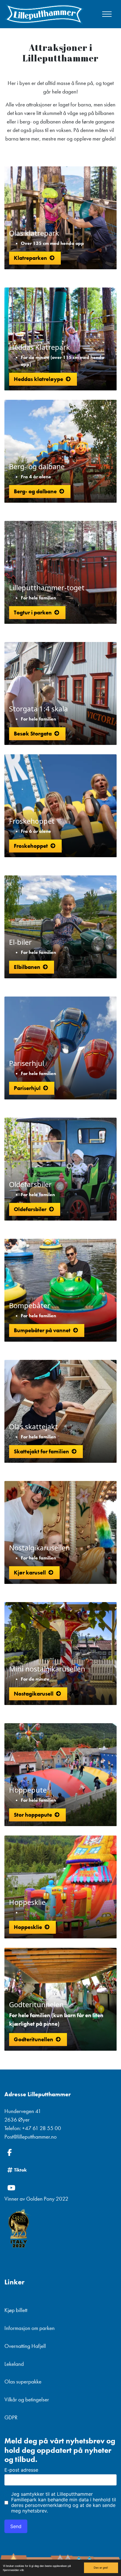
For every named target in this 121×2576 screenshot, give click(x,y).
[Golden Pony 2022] (60, 2229)
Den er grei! (101, 2567)
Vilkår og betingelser (27, 2399)
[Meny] (107, 14)
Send (16, 2526)
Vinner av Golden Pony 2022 (36, 2199)
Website (9, 2426)
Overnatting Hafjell (25, 2346)
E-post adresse (21, 2470)
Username (11, 2426)
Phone (7, 2426)
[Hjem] (44, 14)
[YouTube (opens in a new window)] (60, 2188)
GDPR (11, 2417)
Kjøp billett (16, 2310)
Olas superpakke (23, 2382)
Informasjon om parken (30, 2328)
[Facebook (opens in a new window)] (60, 2152)
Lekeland (14, 2364)
